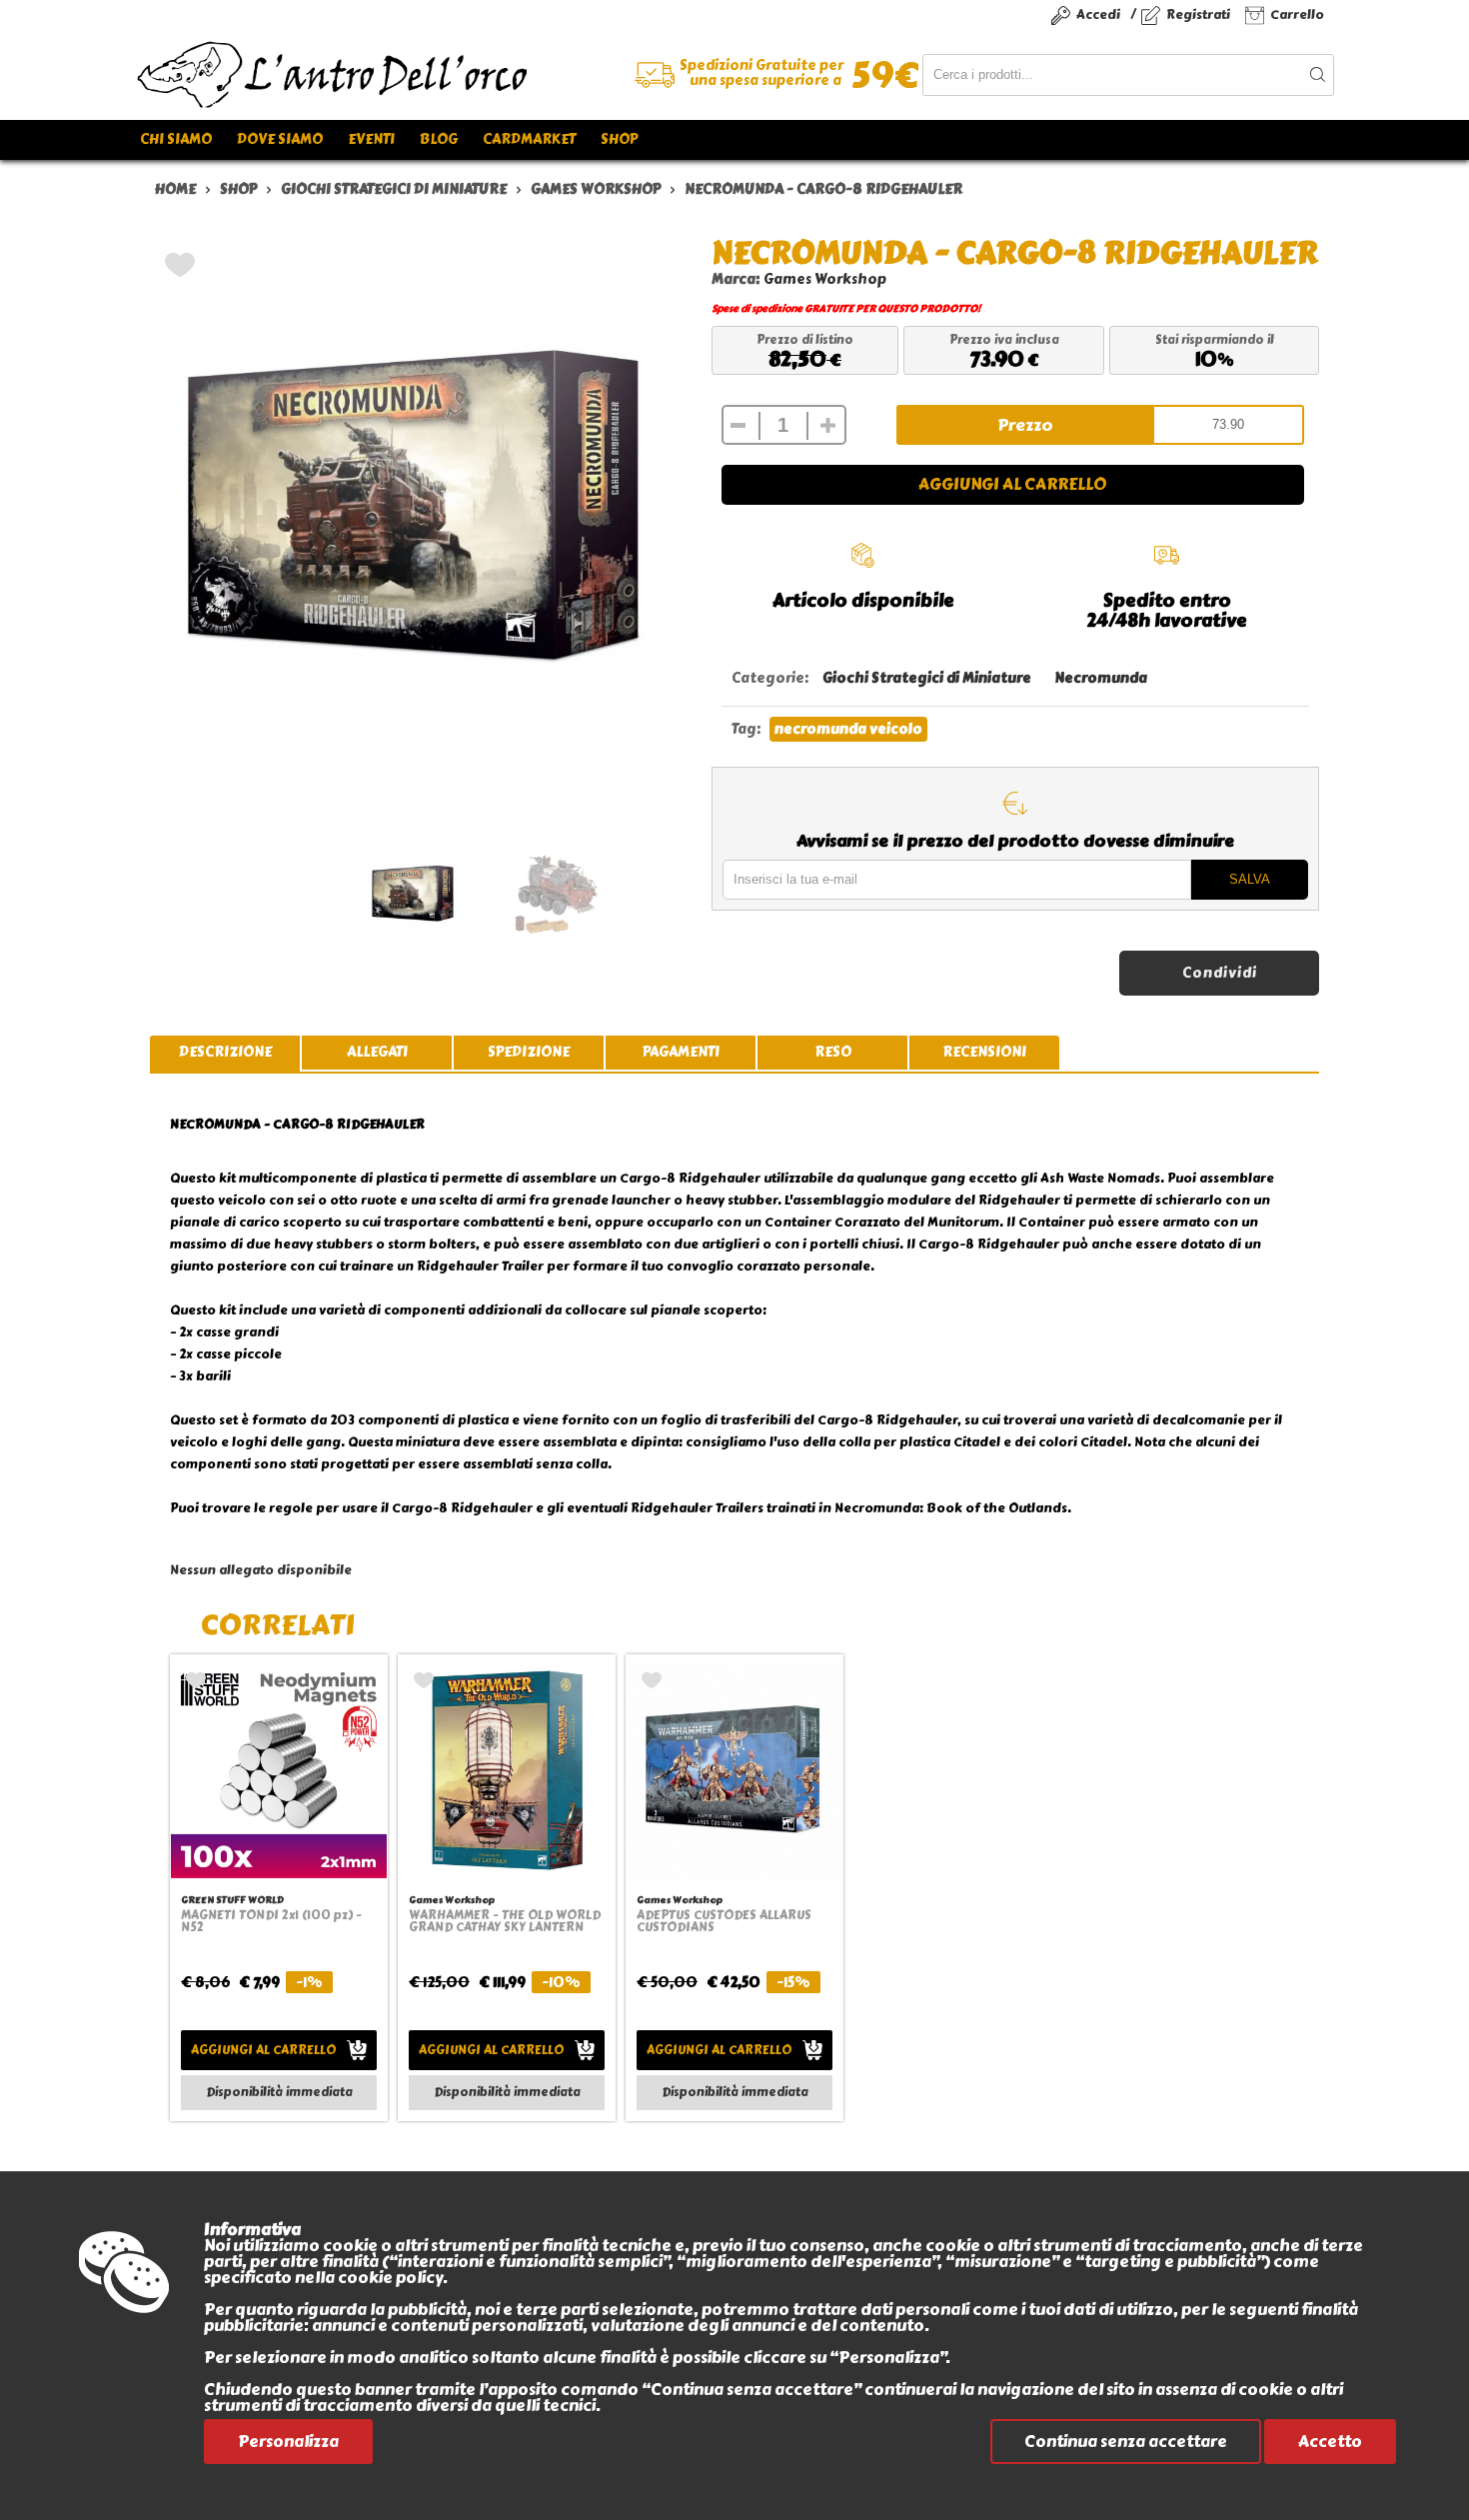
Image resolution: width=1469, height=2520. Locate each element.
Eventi (371, 139)
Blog (439, 139)
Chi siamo (176, 139)
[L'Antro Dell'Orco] (435, 75)
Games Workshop (825, 279)
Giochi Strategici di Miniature (927, 678)
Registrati (1198, 14)
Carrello (1297, 14)
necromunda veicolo (848, 729)
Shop (619, 139)
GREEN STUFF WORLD (232, 1900)
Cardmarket (529, 139)
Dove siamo (280, 139)
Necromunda (1101, 678)
